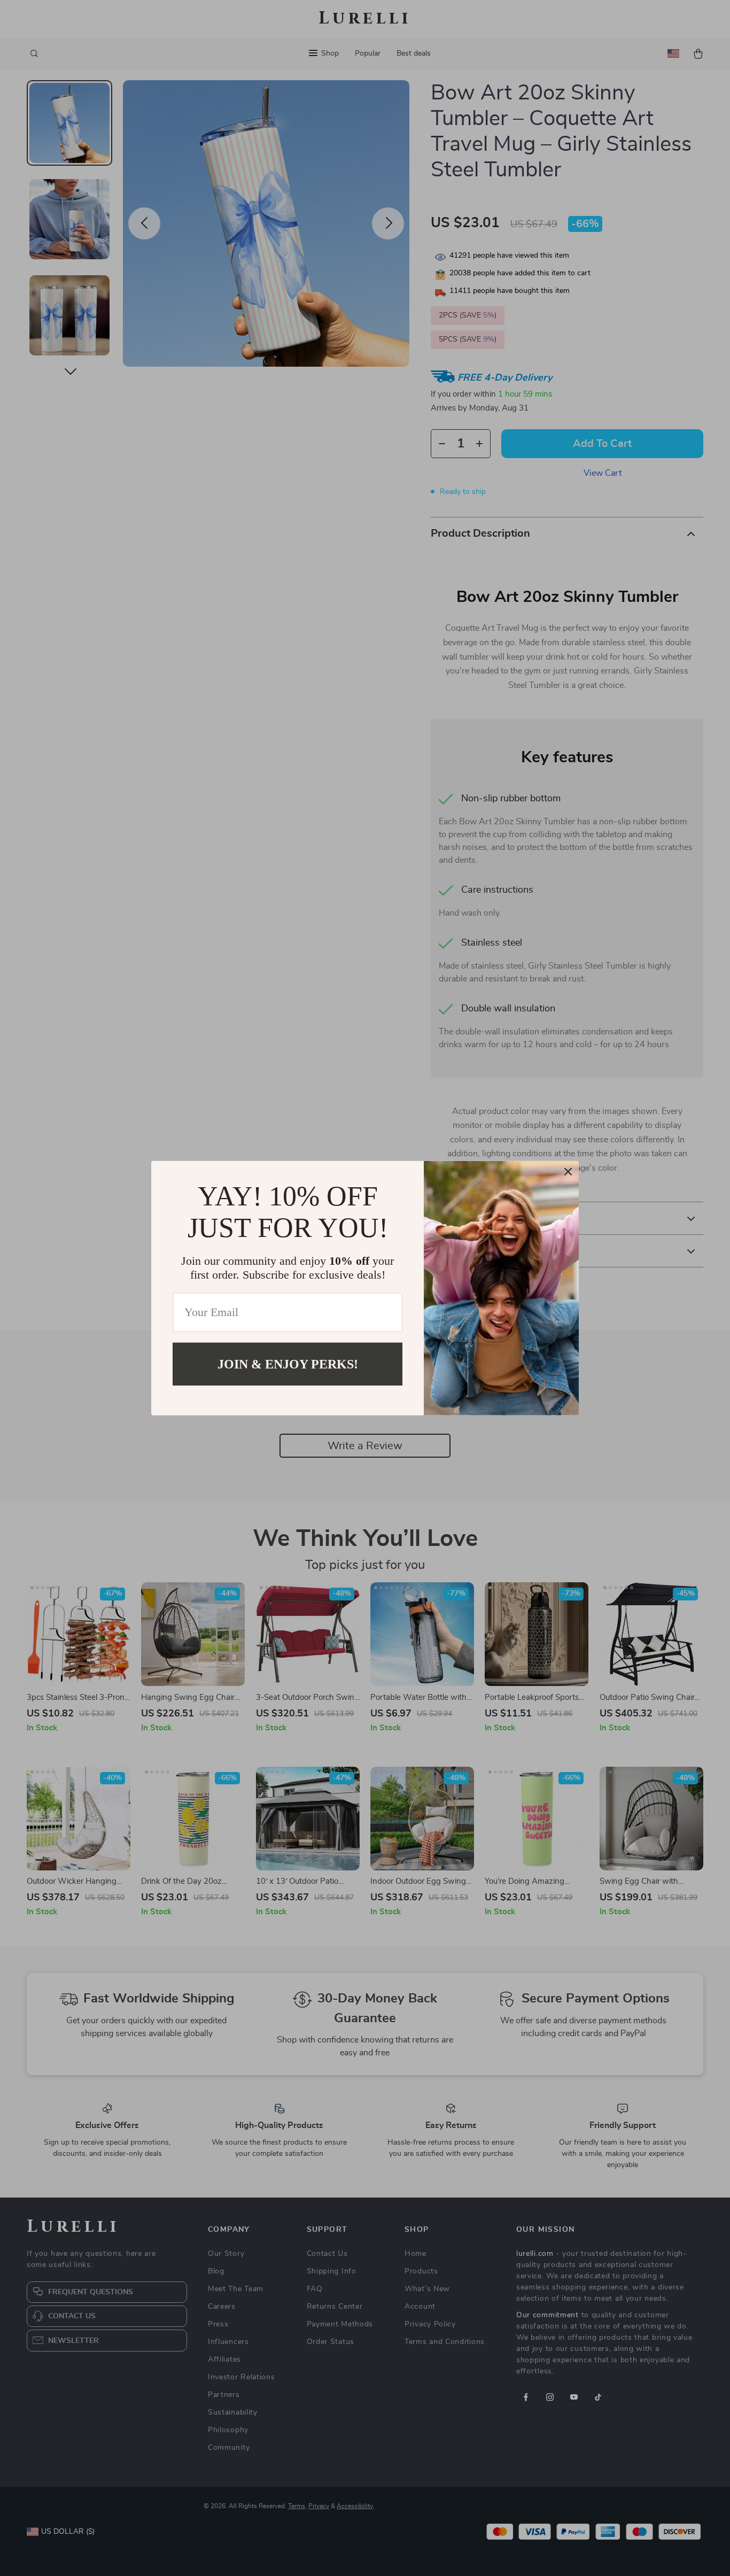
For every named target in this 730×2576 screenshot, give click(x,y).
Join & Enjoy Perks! (288, 1364)
